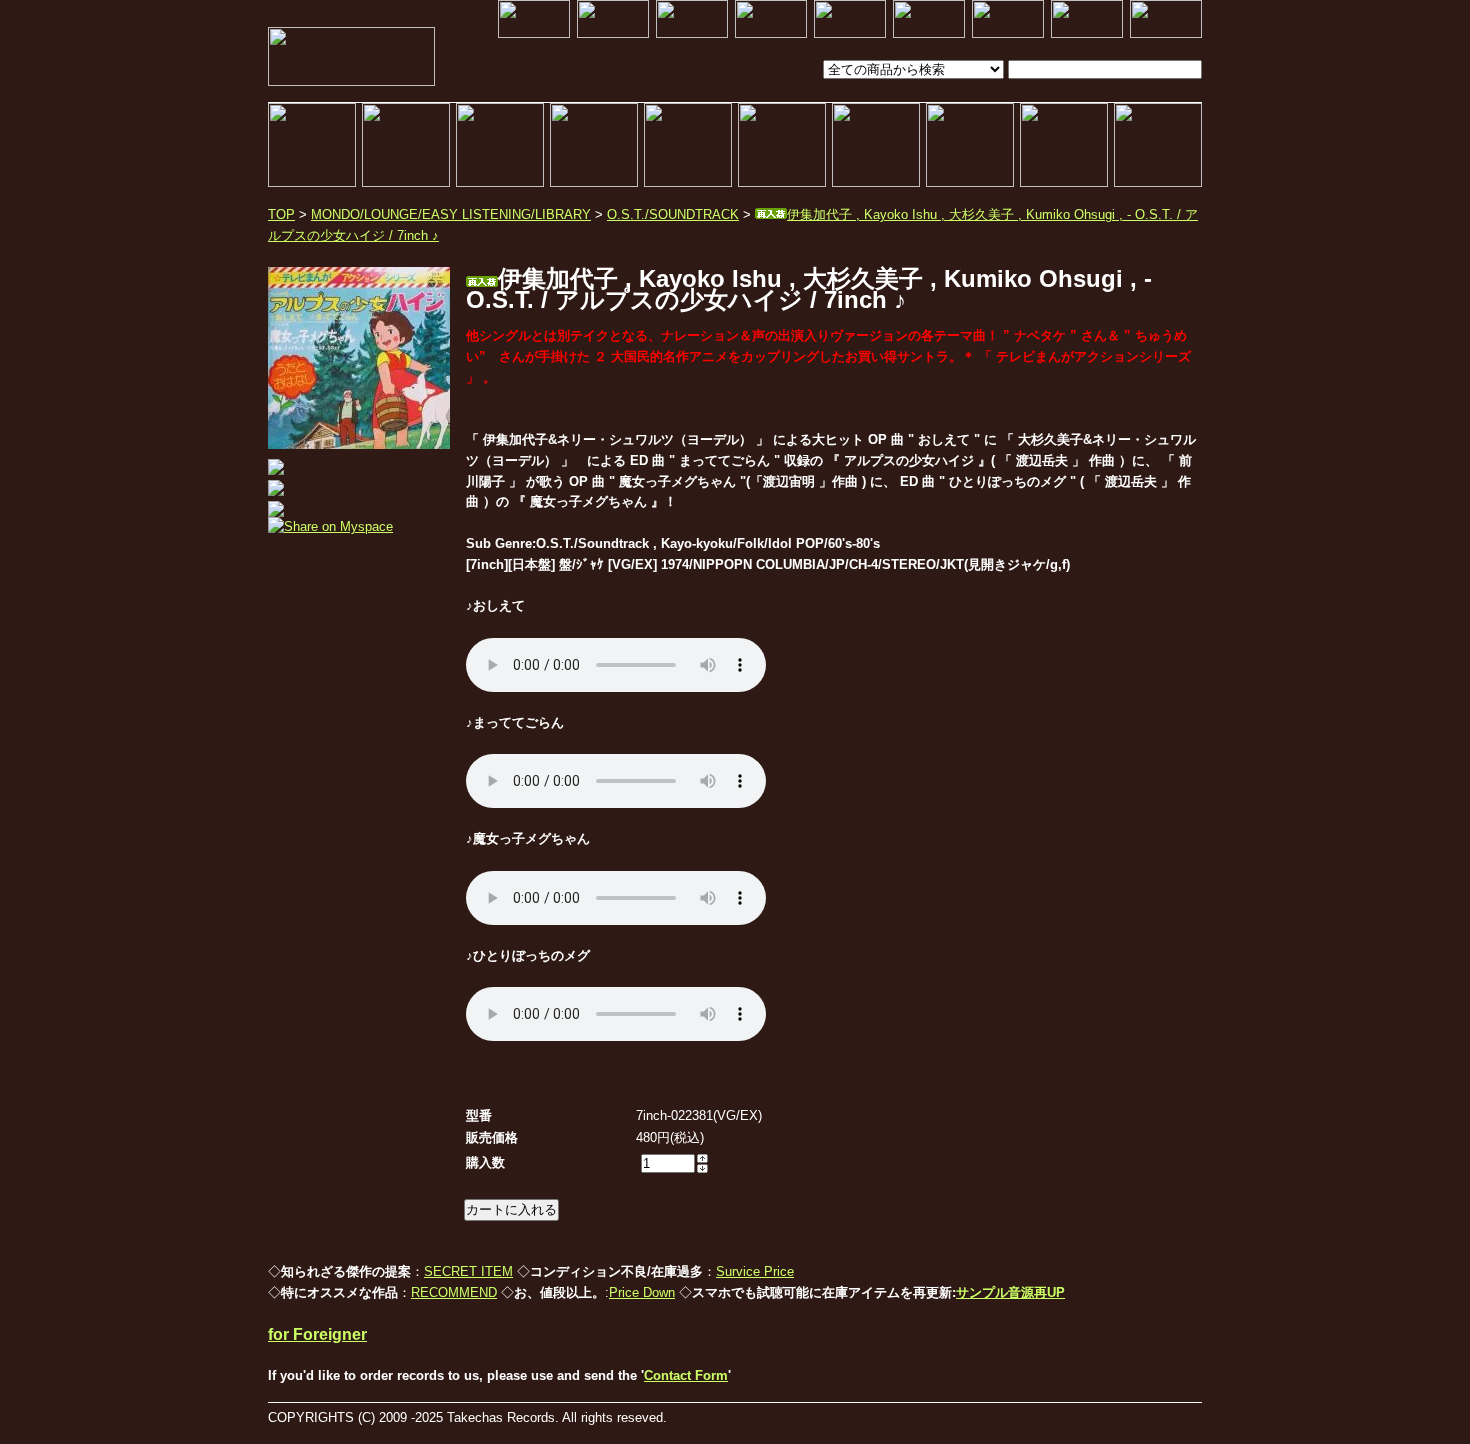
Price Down (642, 1292)
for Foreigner (317, 1334)
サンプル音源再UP (1010, 1292)
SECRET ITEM (468, 1271)
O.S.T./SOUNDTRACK (673, 214)
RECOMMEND (454, 1292)
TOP (281, 214)
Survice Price (755, 1271)
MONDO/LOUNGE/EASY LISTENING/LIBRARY (451, 214)
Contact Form (686, 1375)
